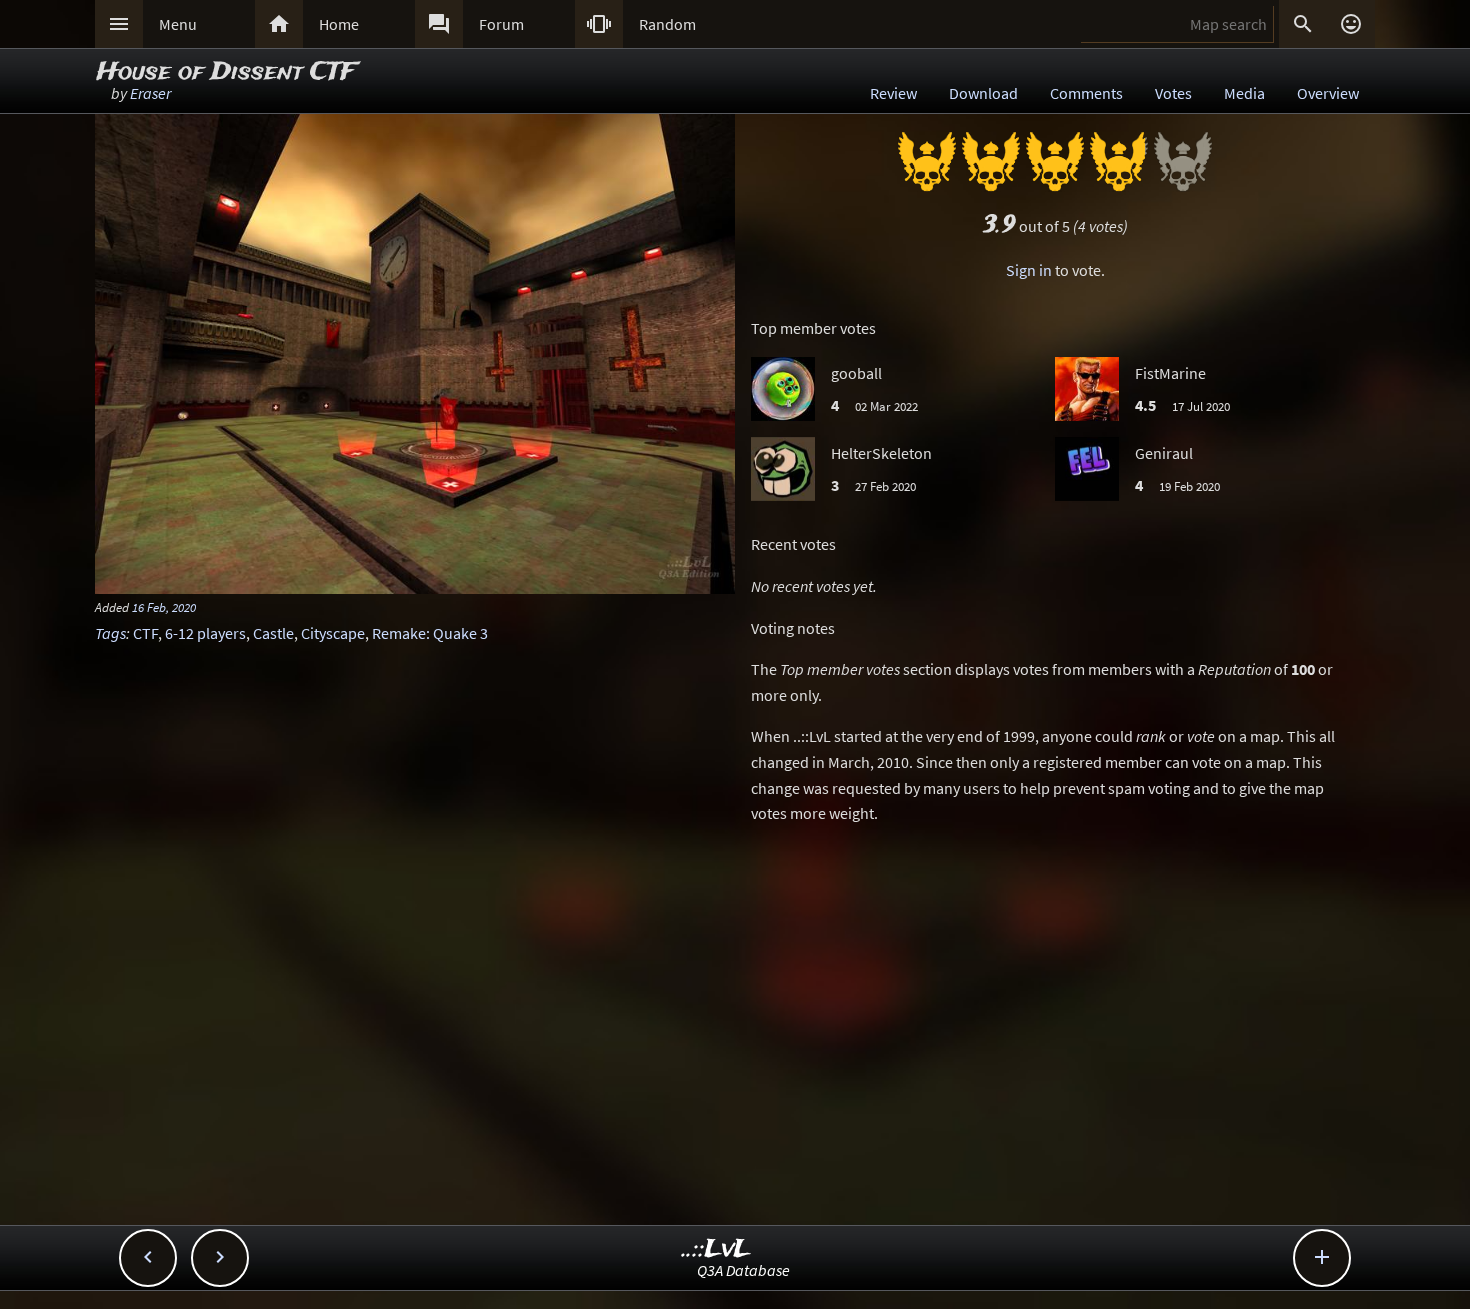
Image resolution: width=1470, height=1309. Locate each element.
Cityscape (333, 633)
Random (667, 24)
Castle (273, 633)
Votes (1173, 93)
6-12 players (205, 633)
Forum (501, 24)
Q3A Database (743, 1270)
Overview (1328, 93)
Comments (1086, 93)
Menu (178, 24)
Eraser (150, 93)
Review (893, 93)
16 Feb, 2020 (164, 607)
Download (983, 93)
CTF (145, 633)
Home (339, 24)
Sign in (1029, 270)
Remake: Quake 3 (430, 633)
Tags (110, 633)
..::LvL (716, 1249)
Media (1244, 93)
